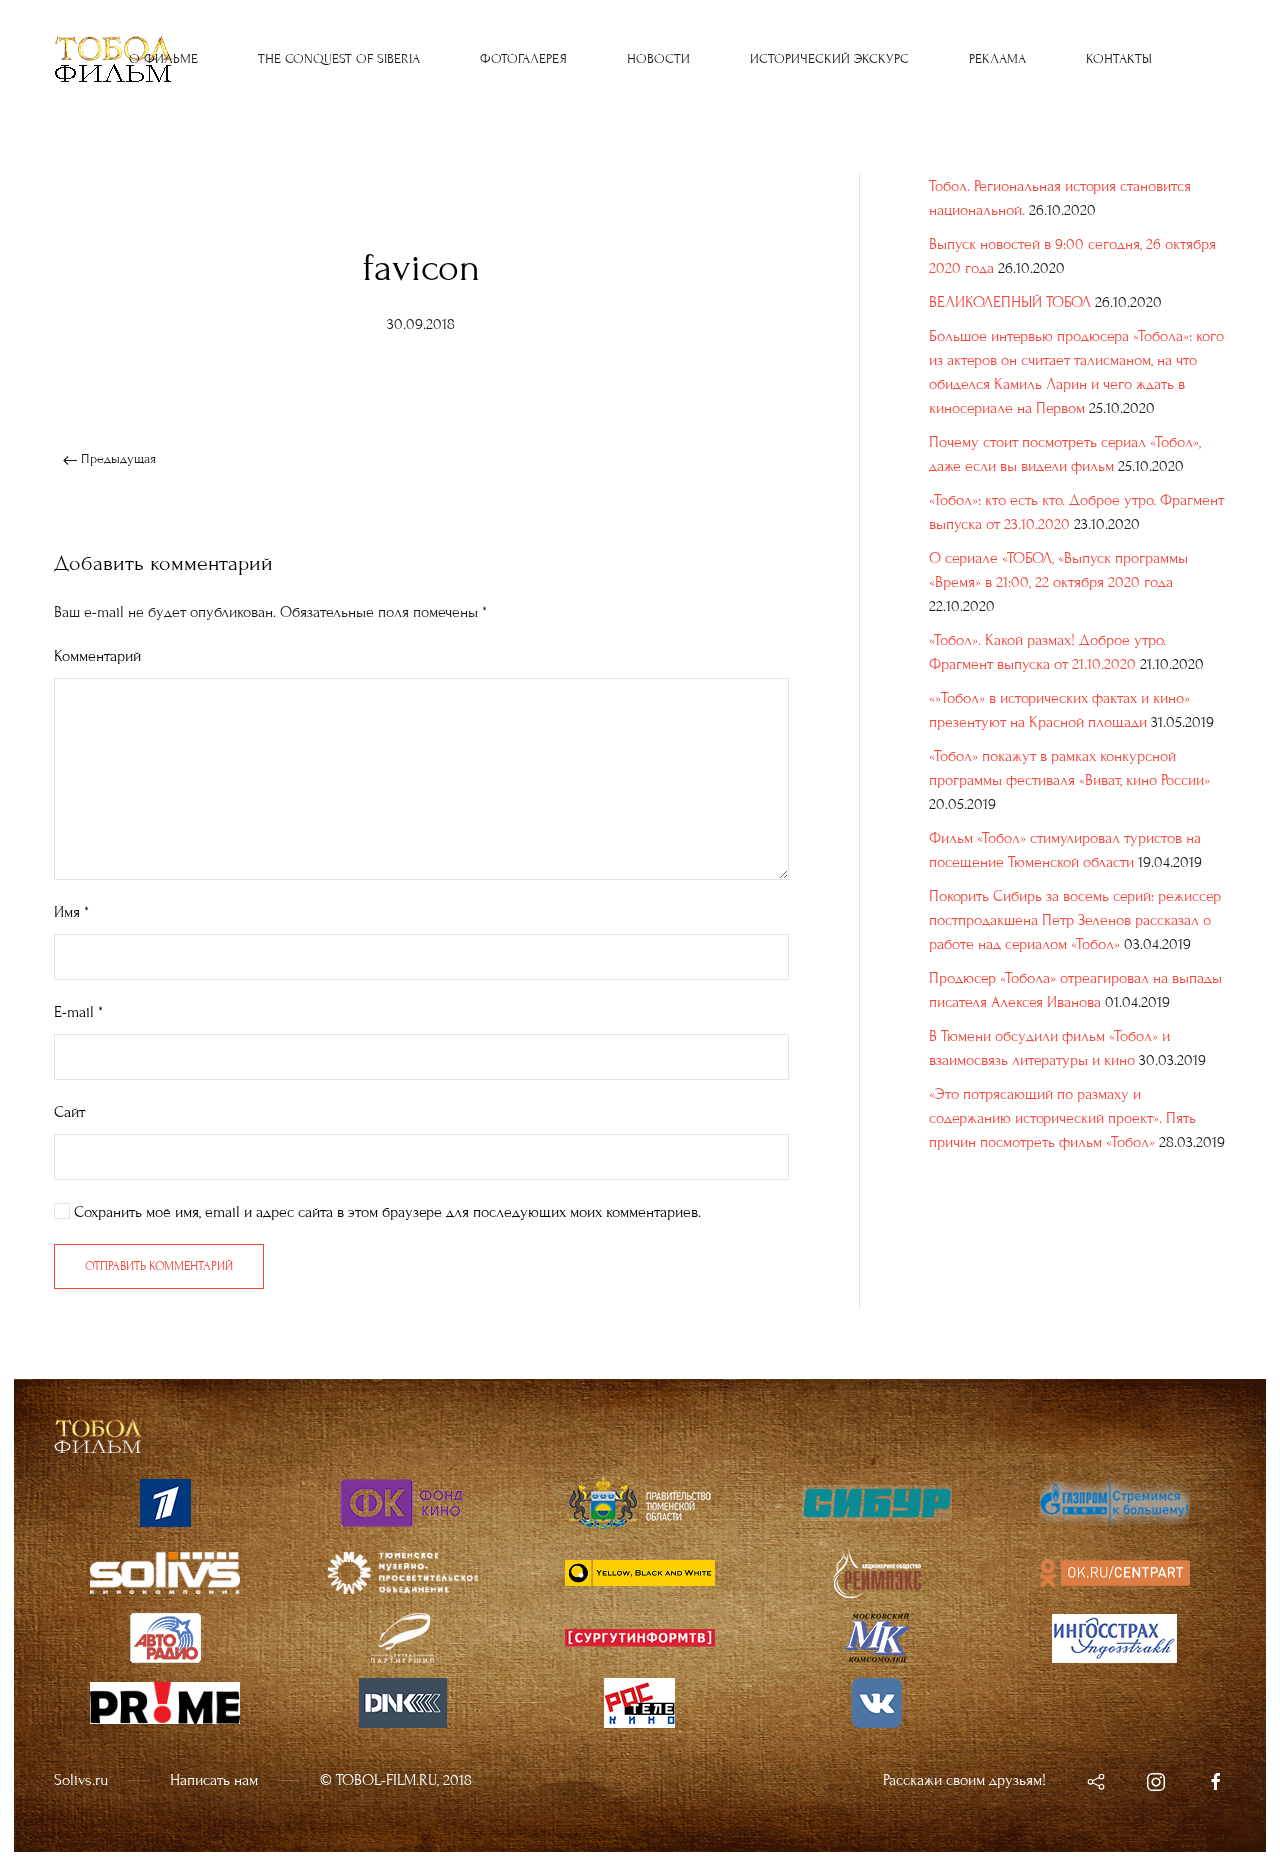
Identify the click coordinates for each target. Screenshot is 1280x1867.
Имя (71, 912)
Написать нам (214, 1780)
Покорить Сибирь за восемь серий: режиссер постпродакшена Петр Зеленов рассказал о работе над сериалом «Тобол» (1075, 920)
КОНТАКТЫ (1119, 59)
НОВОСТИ (658, 59)
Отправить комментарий (159, 1266)
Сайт (69, 1112)
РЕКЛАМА (997, 59)
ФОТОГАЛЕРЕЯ (523, 59)
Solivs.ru (81, 1780)
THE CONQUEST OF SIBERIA (339, 59)
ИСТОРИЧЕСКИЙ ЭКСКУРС (829, 59)
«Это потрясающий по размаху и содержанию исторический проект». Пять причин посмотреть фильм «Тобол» (1062, 1118)
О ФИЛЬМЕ (163, 59)
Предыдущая (116, 459)
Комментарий (97, 656)
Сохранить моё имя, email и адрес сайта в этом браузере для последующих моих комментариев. (385, 1212)
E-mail (78, 1012)
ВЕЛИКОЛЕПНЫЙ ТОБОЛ (1010, 302)
